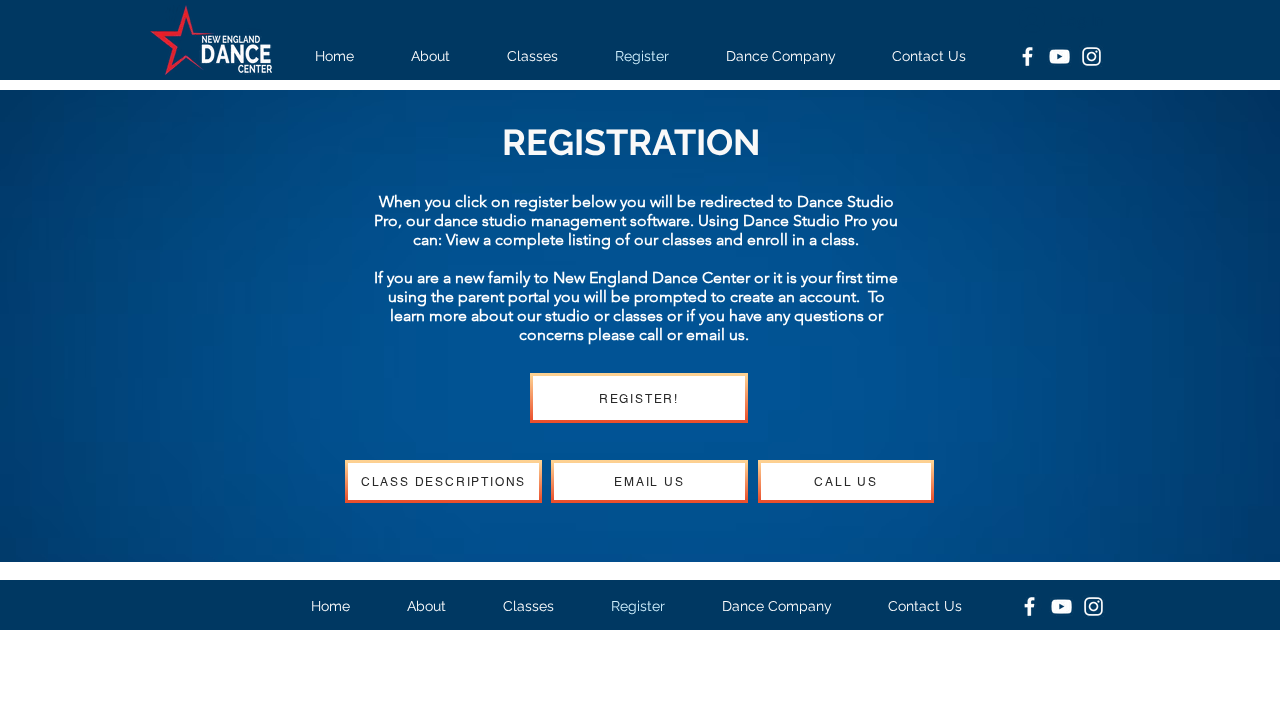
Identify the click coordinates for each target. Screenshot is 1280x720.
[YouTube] (1059, 56)
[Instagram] (1091, 56)
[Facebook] (1027, 56)
